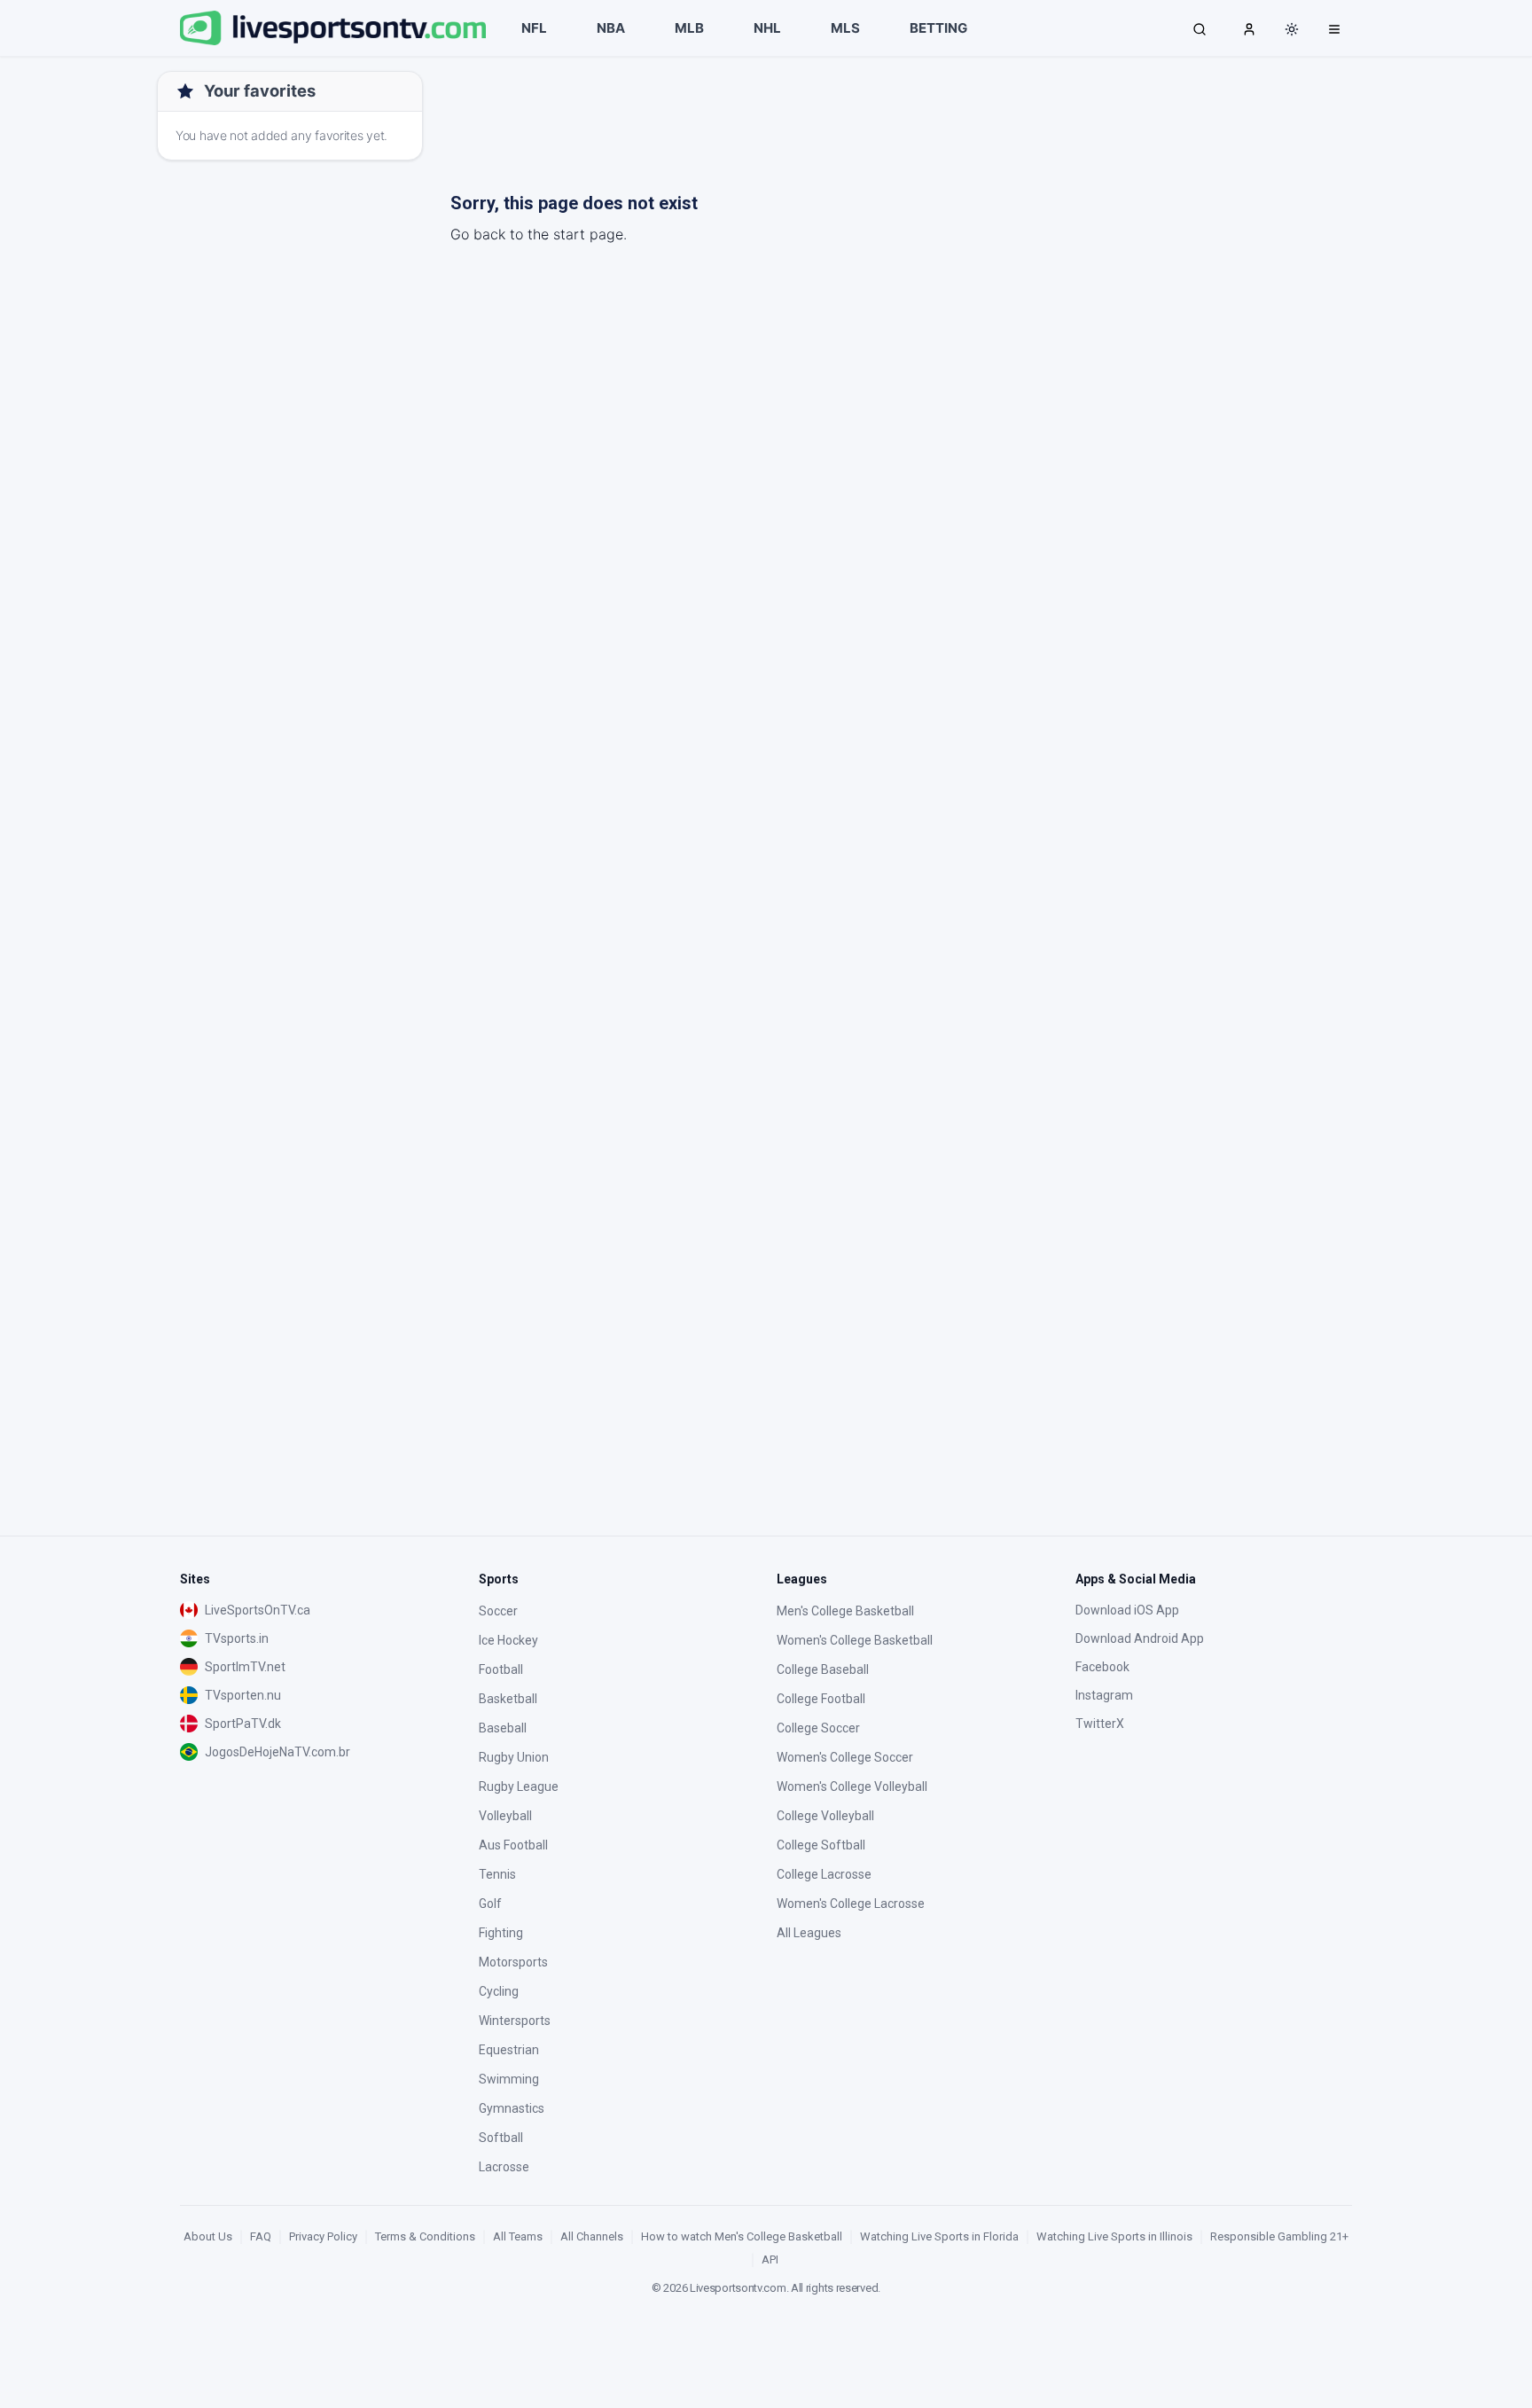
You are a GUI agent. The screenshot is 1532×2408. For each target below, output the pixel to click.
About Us (208, 2236)
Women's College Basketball (855, 1640)
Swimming (509, 2079)
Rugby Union (514, 1757)
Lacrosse (504, 2167)
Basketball (508, 1699)
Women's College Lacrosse (851, 1904)
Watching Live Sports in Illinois (1114, 2236)
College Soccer (818, 1728)
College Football (821, 1699)
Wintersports (515, 2021)
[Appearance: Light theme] (1292, 29)
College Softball (821, 1845)
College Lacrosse (824, 1874)
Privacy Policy (323, 2236)
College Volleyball (825, 1816)
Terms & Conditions (425, 2236)
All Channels (592, 2236)
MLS (845, 28)
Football (501, 1669)
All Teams (518, 2236)
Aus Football (513, 1845)
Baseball (503, 1728)
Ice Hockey (508, 1640)
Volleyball (505, 1816)
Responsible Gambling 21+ (1279, 2236)
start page (588, 234)
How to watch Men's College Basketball (742, 2236)
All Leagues (809, 1933)
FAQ (261, 2236)
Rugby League (519, 1786)
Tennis (497, 1874)
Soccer (498, 1611)
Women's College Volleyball (852, 1786)
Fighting (501, 1933)
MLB (689, 28)
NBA (611, 28)
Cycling (499, 1991)
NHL (767, 28)
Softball (501, 2138)
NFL (534, 28)
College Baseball (823, 1669)
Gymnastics (512, 2108)
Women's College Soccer (845, 1757)
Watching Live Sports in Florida (939, 2236)
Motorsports (513, 1962)
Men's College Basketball (845, 1611)
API (770, 2259)
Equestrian (509, 2050)
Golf (490, 1904)
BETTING (938, 28)
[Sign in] (1249, 28)
